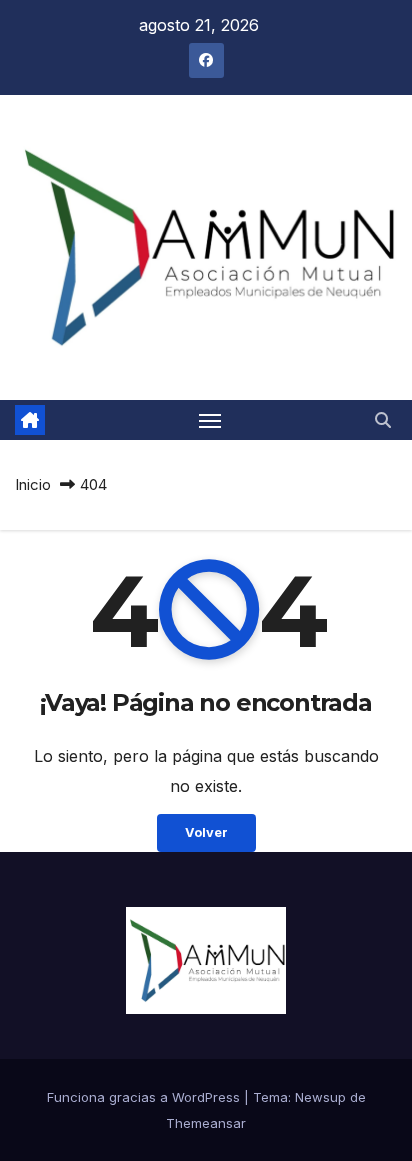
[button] (383, 420)
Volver (206, 832)
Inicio (33, 484)
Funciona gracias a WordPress (145, 1097)
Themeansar (206, 1123)
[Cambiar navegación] (210, 420)
